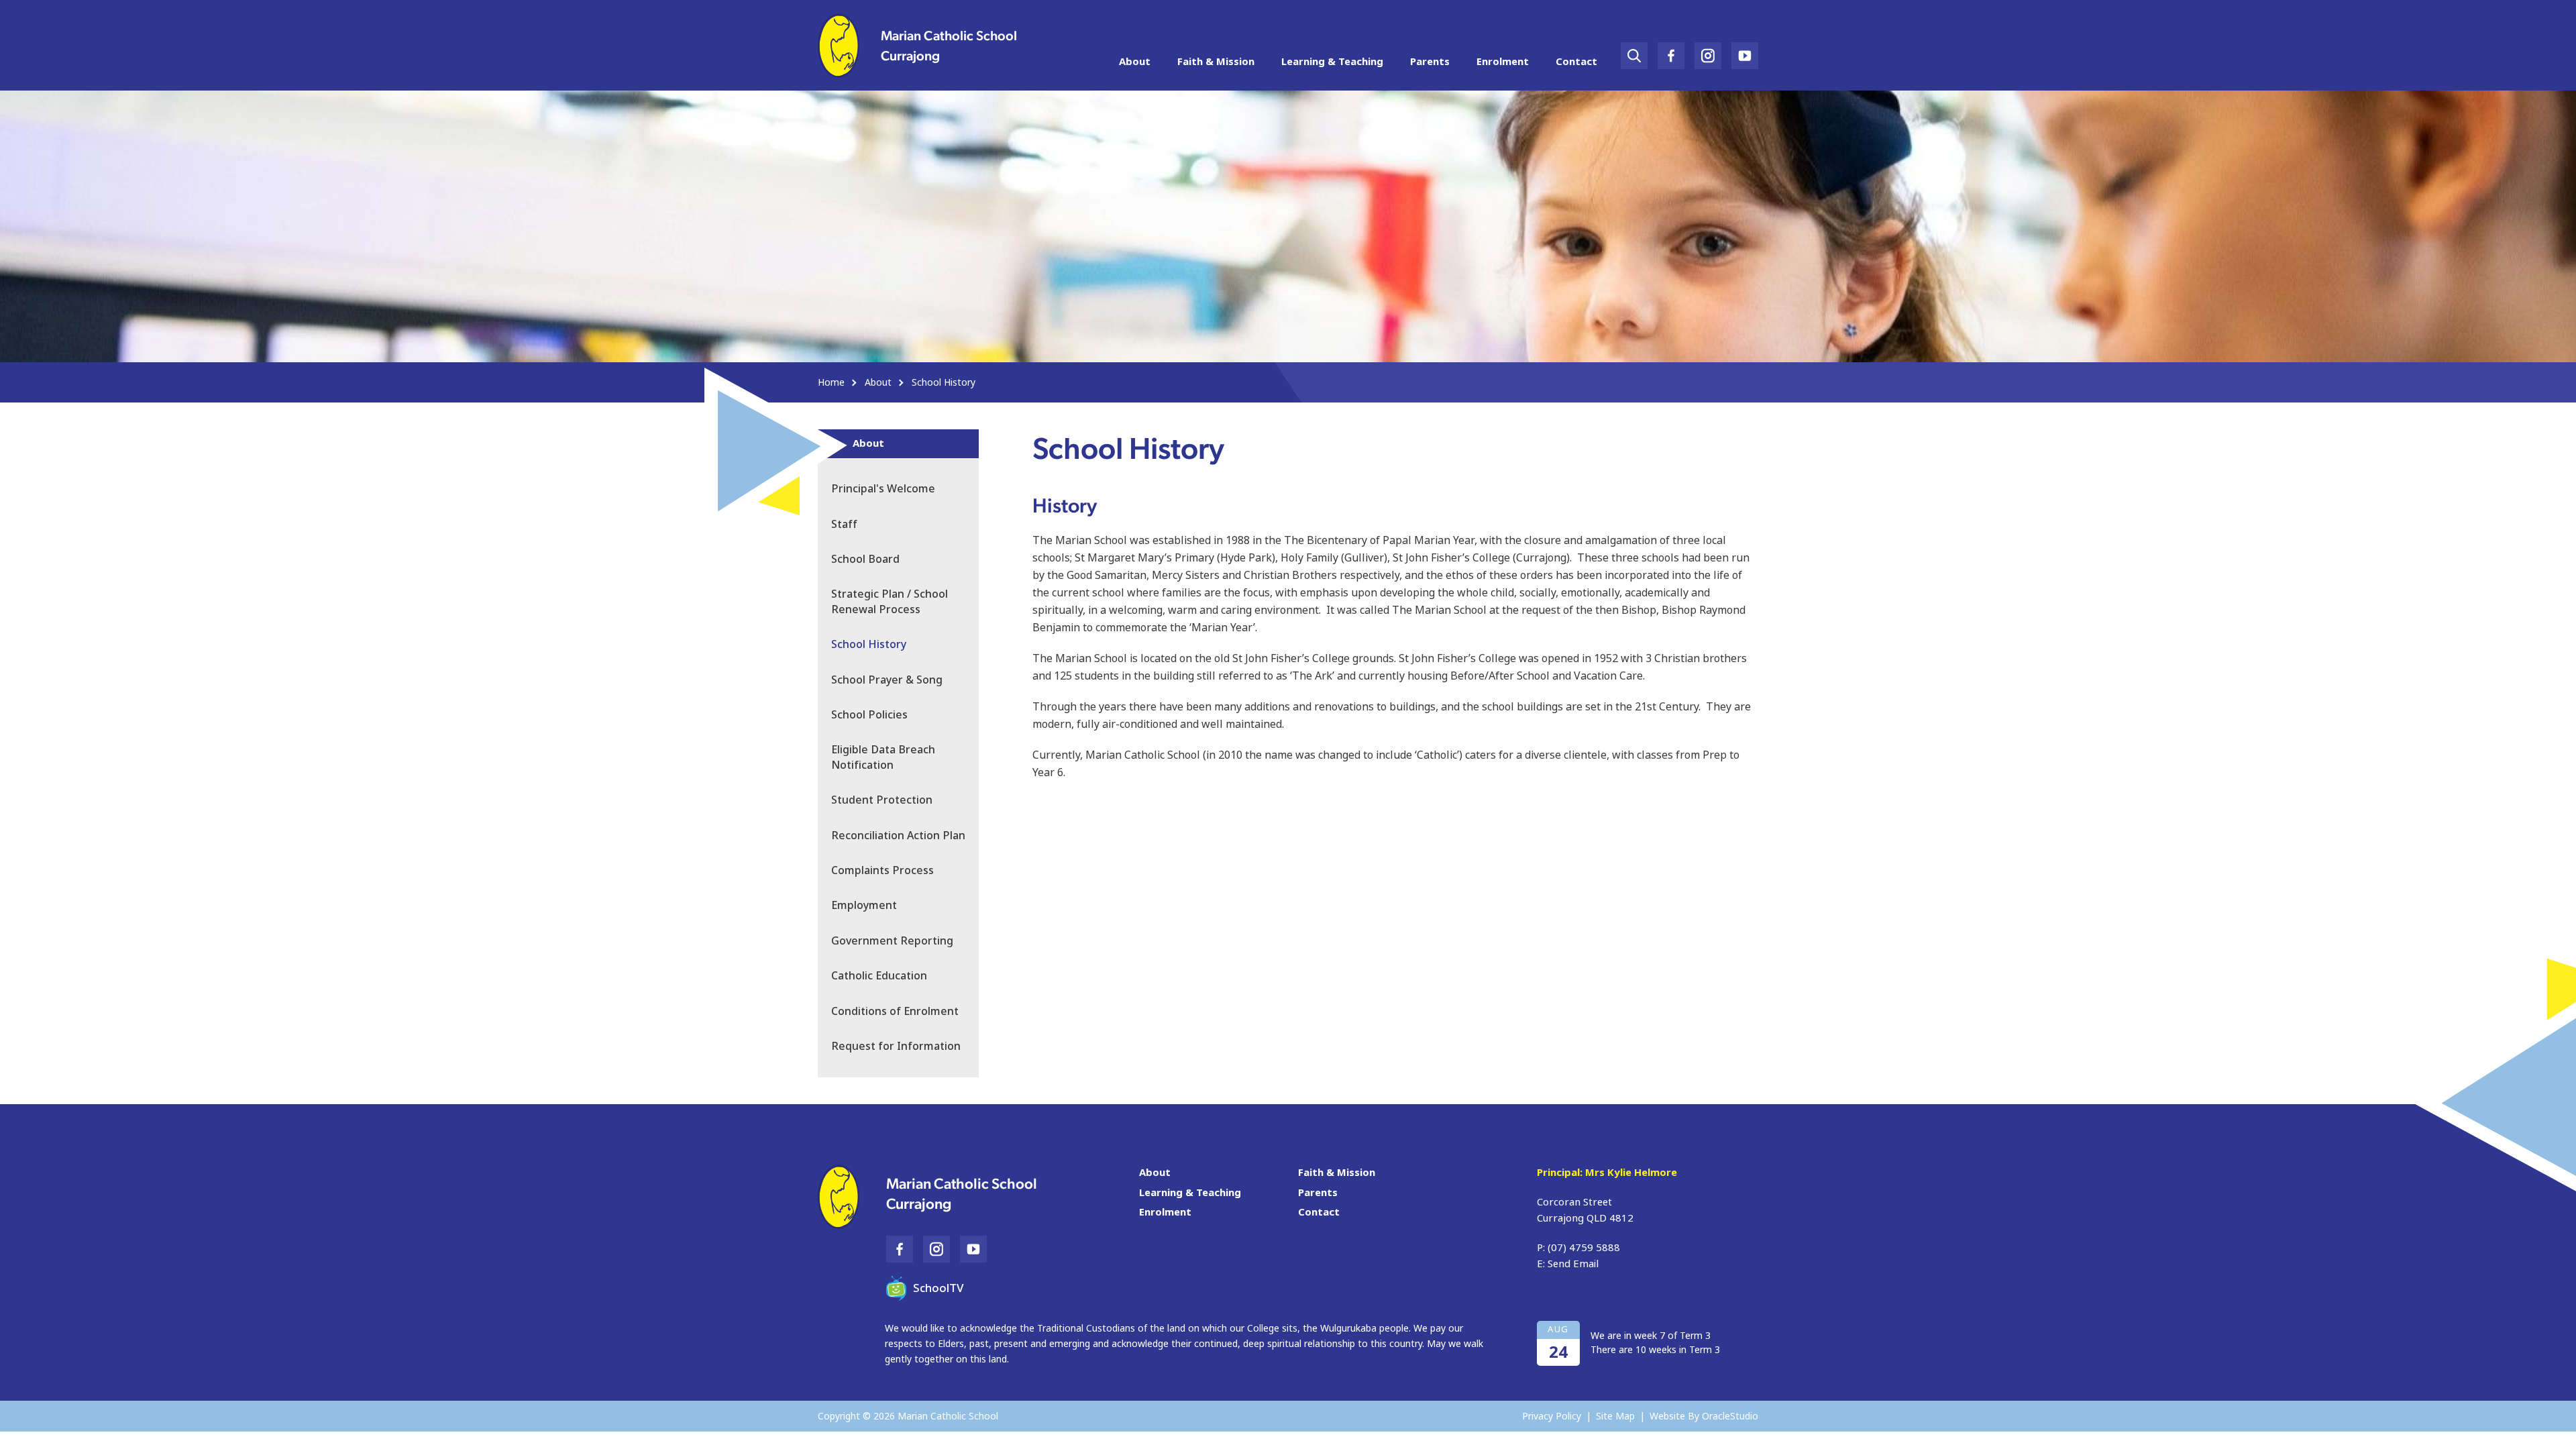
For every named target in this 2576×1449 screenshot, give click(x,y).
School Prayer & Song (887, 680)
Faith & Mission (1216, 62)
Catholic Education (879, 976)
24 (1558, 1352)
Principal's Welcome (883, 489)
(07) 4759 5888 (1584, 1248)
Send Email (1573, 1264)
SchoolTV (938, 1288)
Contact (1576, 62)
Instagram (1708, 51)
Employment (864, 905)
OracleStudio (1730, 1416)
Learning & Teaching (1332, 62)
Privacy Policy (1552, 1416)
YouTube (1745, 51)
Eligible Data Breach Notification (883, 757)
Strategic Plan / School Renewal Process (890, 601)
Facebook (1671, 51)
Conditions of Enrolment (895, 1011)
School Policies (869, 715)
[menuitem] (1135, 62)
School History (869, 644)
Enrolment (1503, 62)
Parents (1430, 62)
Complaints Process (882, 870)
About (1135, 62)
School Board (865, 559)
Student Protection (882, 800)
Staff (844, 524)
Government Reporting (892, 941)
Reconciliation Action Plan (898, 836)
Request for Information (896, 1046)
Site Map (1615, 1416)
